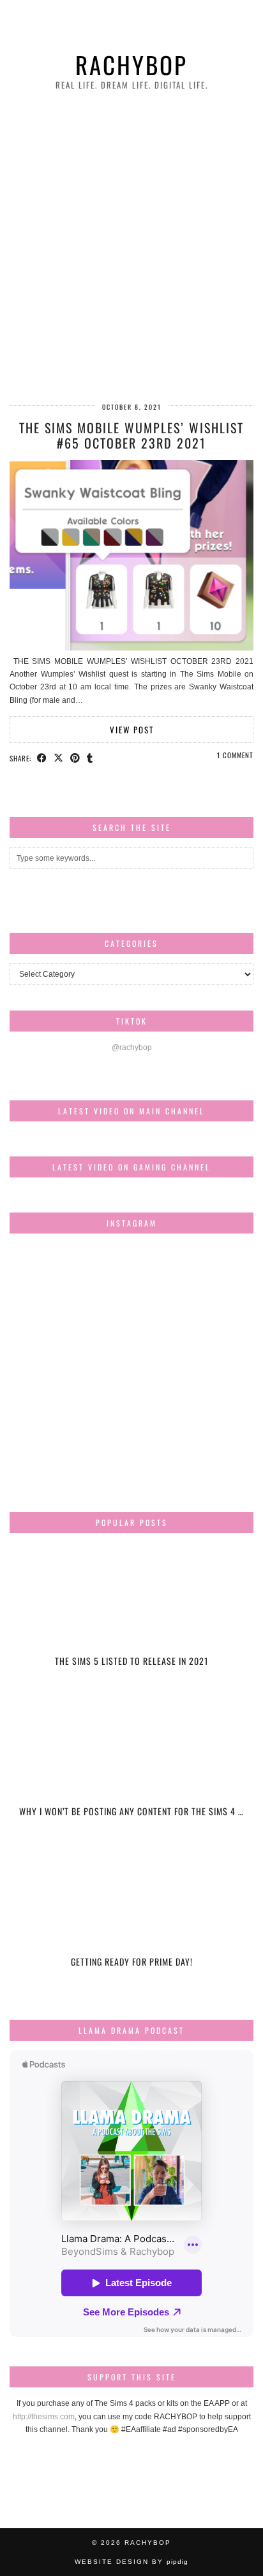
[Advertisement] (131, 248)
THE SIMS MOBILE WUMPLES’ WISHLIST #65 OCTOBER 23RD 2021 (131, 435)
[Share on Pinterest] (75, 758)
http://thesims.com (44, 2417)
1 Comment (235, 755)
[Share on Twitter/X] (59, 758)
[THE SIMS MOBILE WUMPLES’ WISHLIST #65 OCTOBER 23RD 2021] (131, 648)
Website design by (131, 2562)
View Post (132, 730)
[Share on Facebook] (42, 758)
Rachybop (131, 65)
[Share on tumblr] (90, 758)
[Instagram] (50, 1284)
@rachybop (132, 1047)
